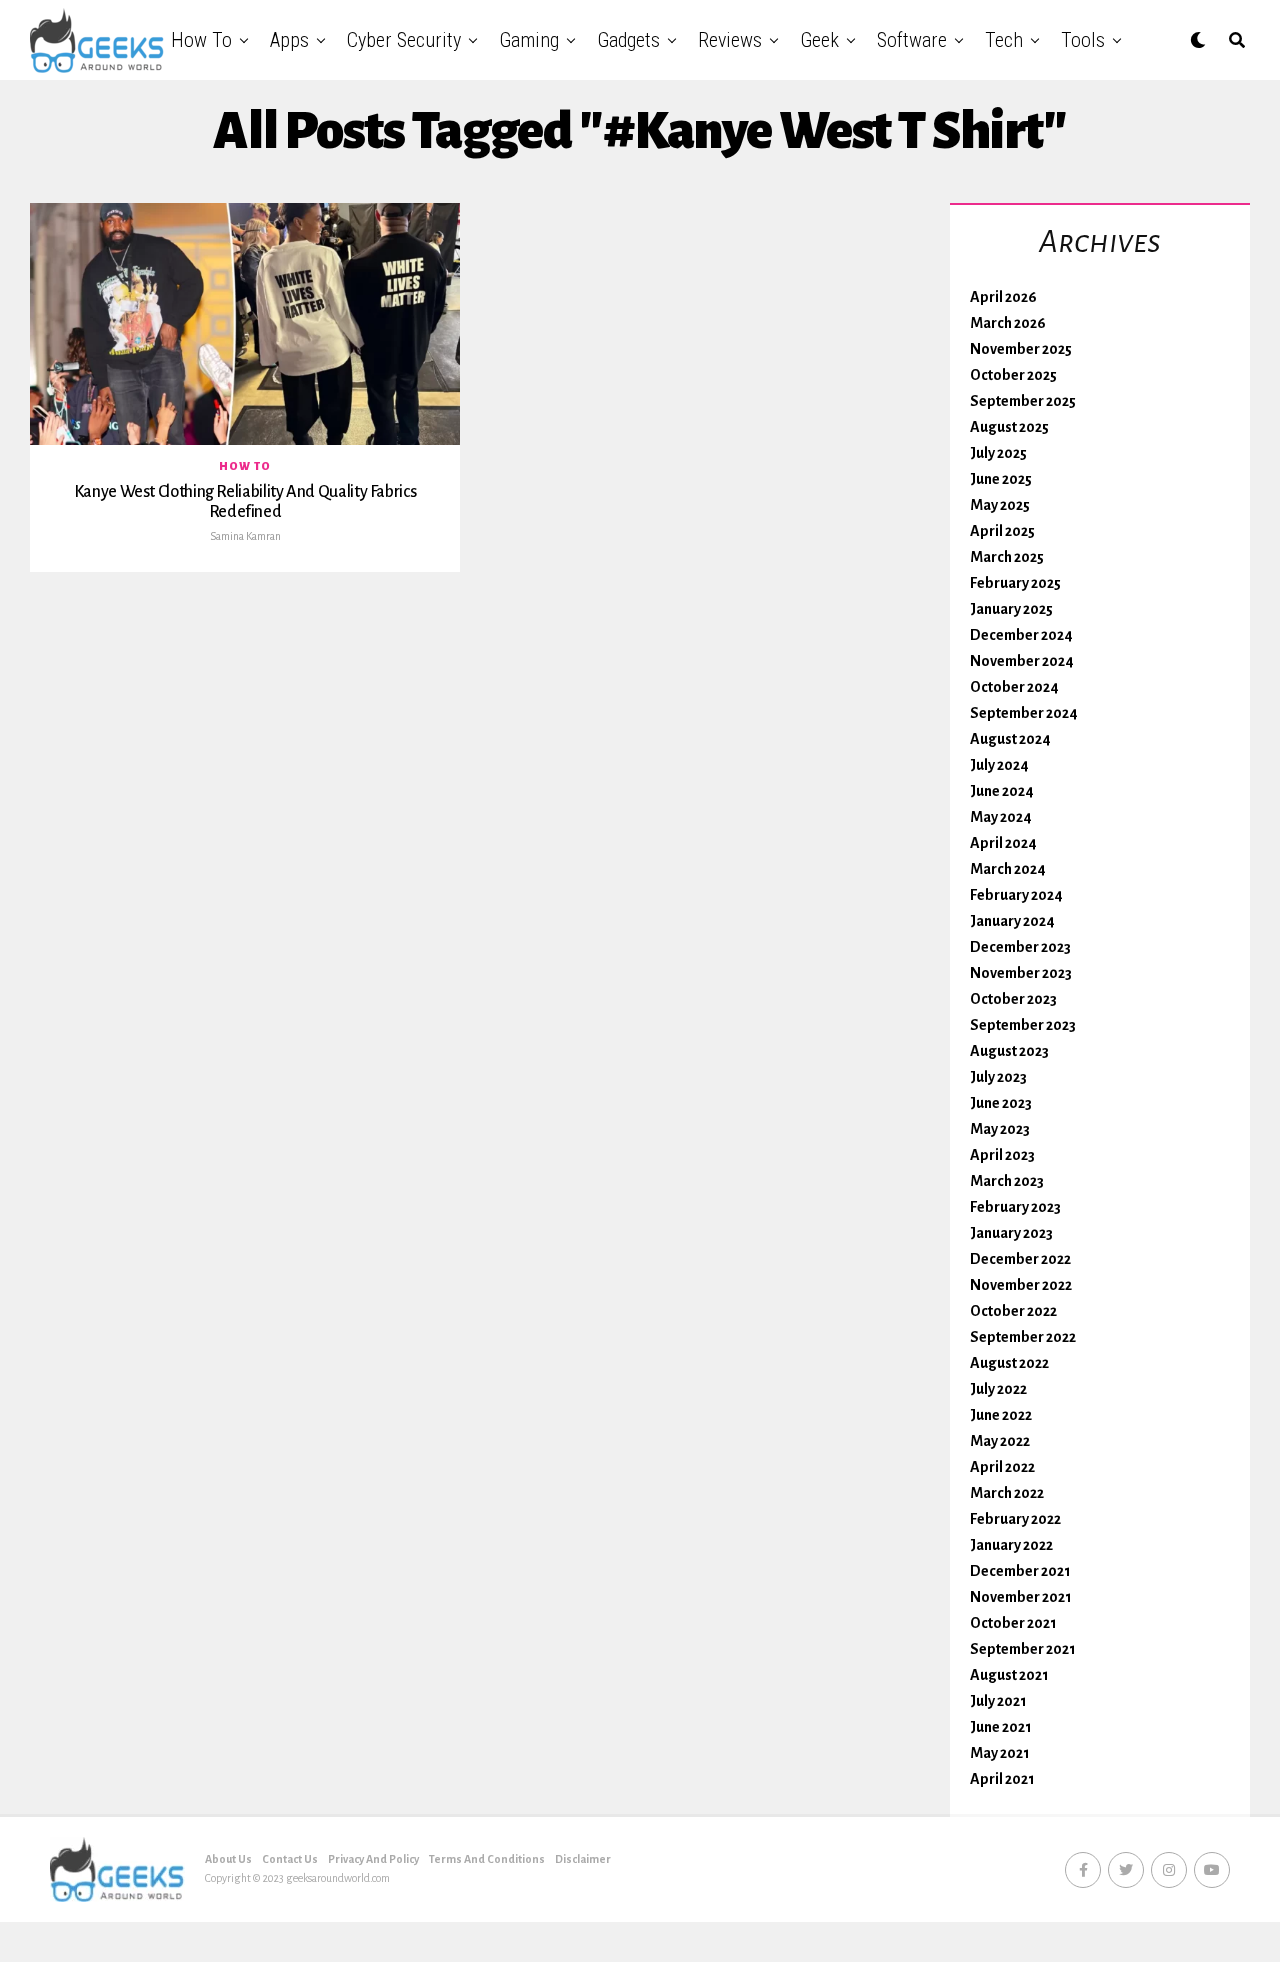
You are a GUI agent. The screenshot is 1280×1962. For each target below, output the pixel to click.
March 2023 (1007, 1181)
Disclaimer (583, 1859)
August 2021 (1009, 1675)
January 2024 (1012, 921)
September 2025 (1023, 401)
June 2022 (1001, 1415)
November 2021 (1021, 1597)
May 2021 (1000, 1753)
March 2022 (1007, 1493)
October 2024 (1014, 687)
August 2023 (1009, 1051)
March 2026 (1008, 323)
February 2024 (1016, 895)
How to (201, 40)
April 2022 (1002, 1467)
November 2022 (1021, 1285)
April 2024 (1003, 843)
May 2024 (1001, 817)
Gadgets (628, 40)
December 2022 (1020, 1259)
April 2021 (1002, 1779)
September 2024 (1024, 713)
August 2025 (1009, 427)
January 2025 (1011, 609)
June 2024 (1002, 791)
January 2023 (1011, 1233)
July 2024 (999, 765)
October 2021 (1013, 1623)
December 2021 (1020, 1571)
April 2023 (1002, 1155)
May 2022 (1000, 1441)
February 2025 (1015, 583)
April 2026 (1003, 297)
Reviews (730, 40)
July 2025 (998, 453)
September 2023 (1023, 1025)
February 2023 (1015, 1207)
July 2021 (998, 1701)
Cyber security (404, 40)
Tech (1004, 40)
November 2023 (1021, 973)
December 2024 (1021, 635)
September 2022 (1023, 1337)
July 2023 (998, 1077)
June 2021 (1001, 1727)
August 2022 (1009, 1363)
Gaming (529, 40)
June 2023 (1001, 1103)
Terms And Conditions (487, 1859)
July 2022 (998, 1389)
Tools (1083, 40)
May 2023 (1000, 1129)
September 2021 (1023, 1649)
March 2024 (1008, 869)
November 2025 (1021, 349)
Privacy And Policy (373, 1859)
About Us (228, 1859)
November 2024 (1022, 661)
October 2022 (1013, 1311)
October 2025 (1013, 375)
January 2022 (1011, 1545)
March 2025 (1007, 557)
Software (912, 40)
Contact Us (290, 1859)
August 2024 (1010, 739)
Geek (819, 40)
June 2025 (1001, 479)
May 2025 (1000, 505)
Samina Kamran (245, 536)
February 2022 (1015, 1519)
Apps (289, 40)
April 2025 (1002, 531)
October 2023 (1013, 999)
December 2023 (1020, 947)
